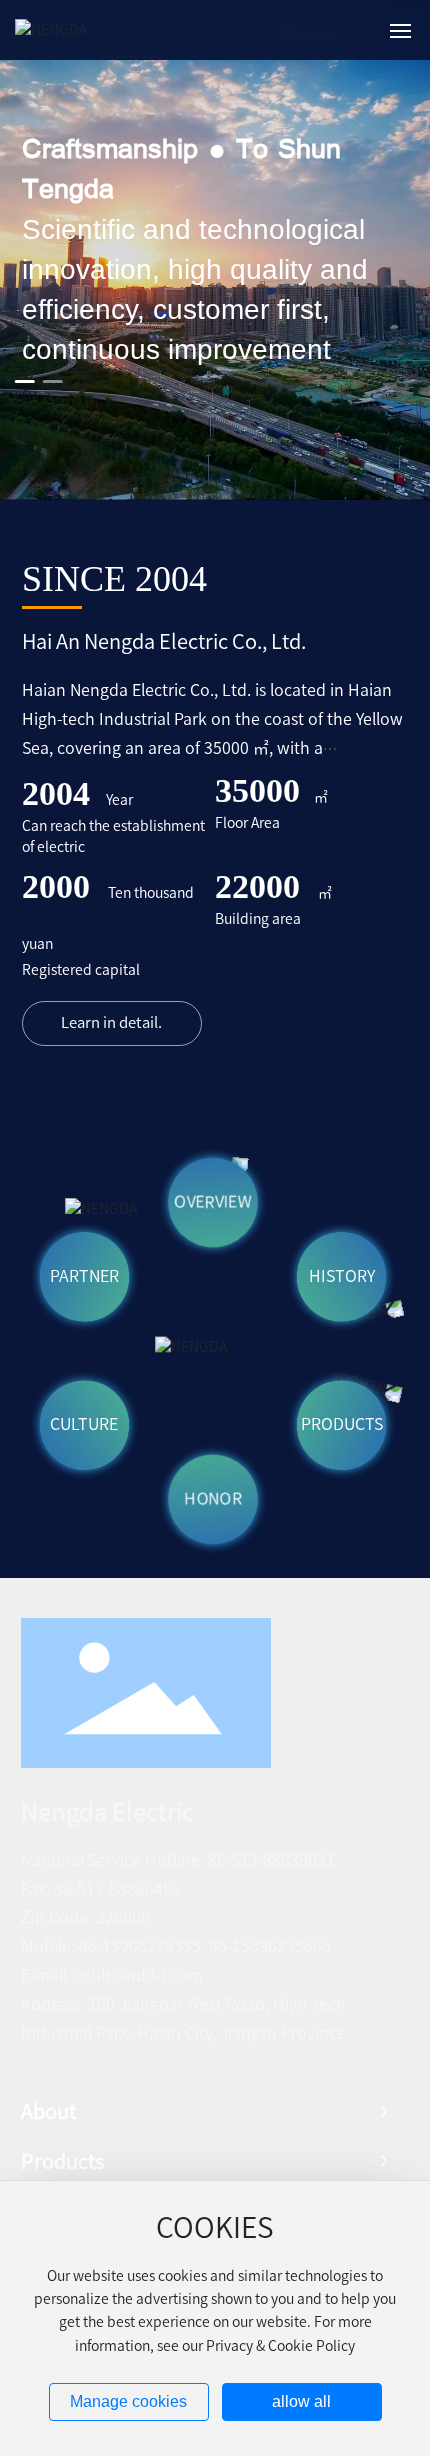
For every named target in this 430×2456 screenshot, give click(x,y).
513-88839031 (283, 1860)
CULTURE (84, 1425)
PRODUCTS (342, 1425)
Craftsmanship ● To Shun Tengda (181, 169)
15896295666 (281, 1946)
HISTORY (342, 1276)
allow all (301, 2401)
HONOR (213, 1499)
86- (219, 1860)
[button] (25, 381)
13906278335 (151, 1946)
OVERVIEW (213, 1202)
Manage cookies (128, 2401)
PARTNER (84, 1276)
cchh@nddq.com (139, 1975)
